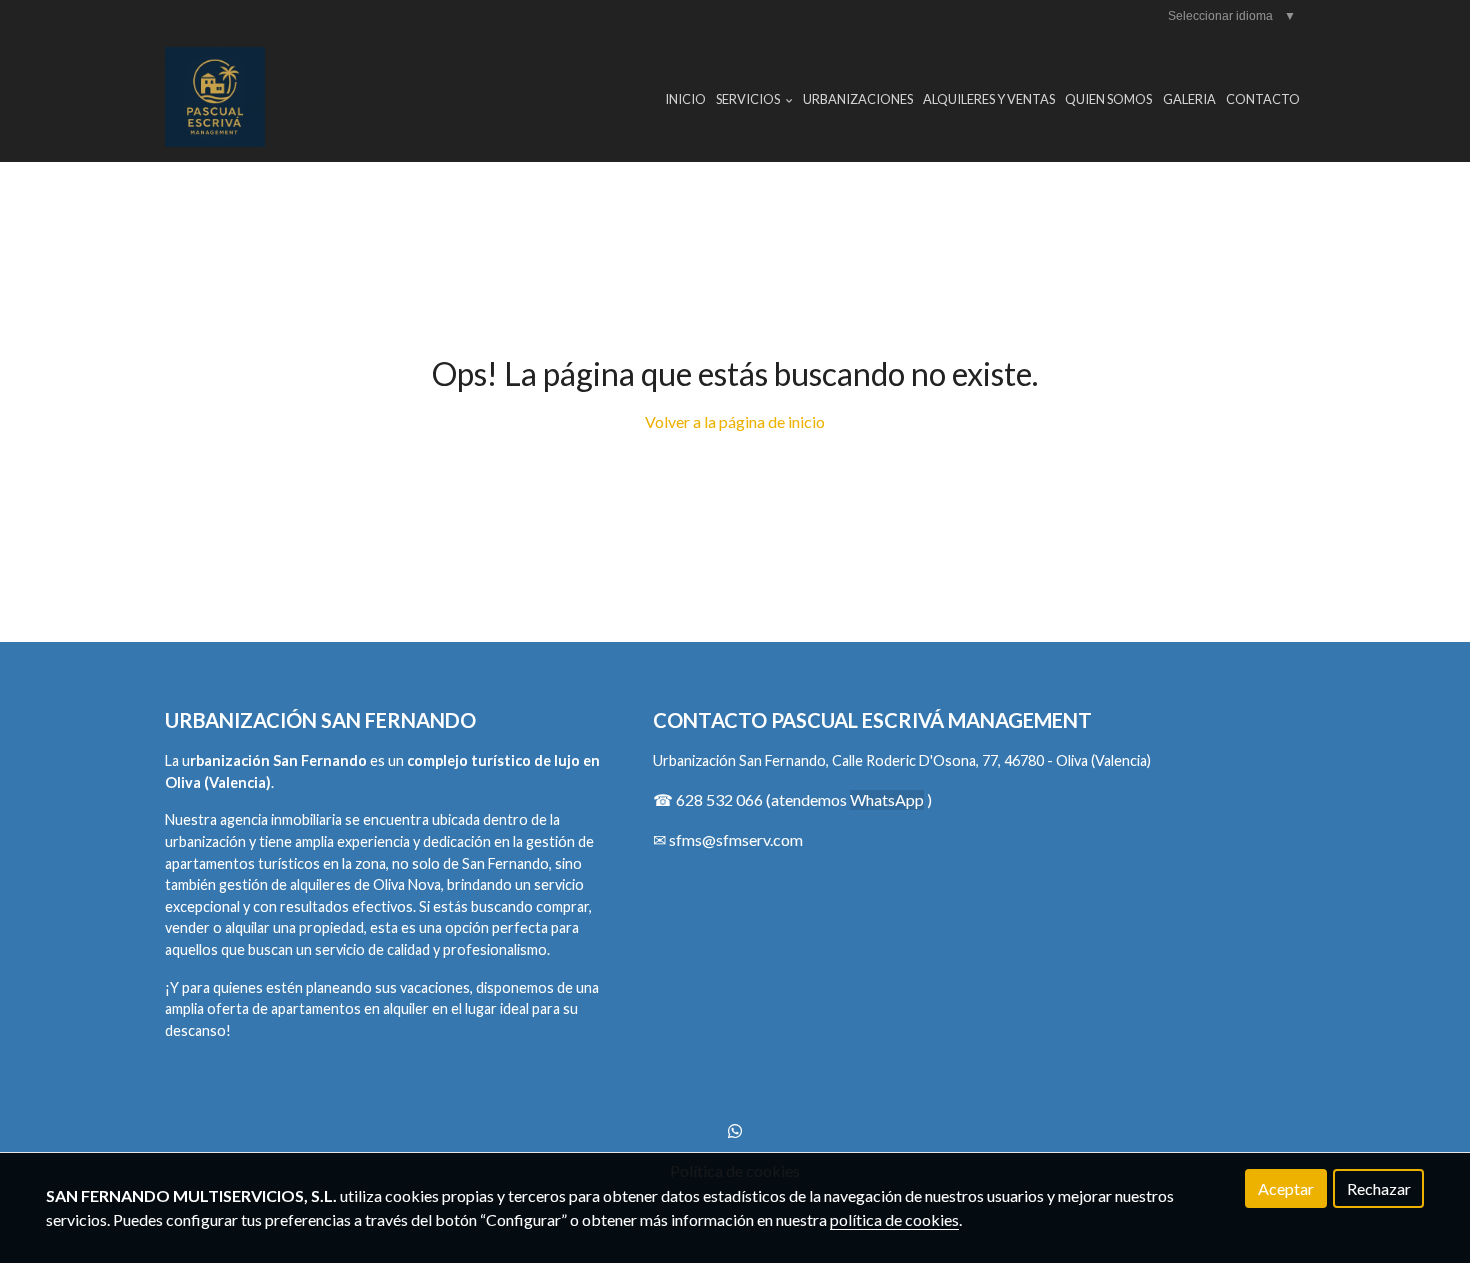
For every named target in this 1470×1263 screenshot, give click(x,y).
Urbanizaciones (858, 99)
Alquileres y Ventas (989, 99)
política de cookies (894, 1219)
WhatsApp (887, 799)
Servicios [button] (749, 99)
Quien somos (1108, 99)
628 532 (706, 799)
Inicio (685, 99)
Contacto (1263, 99)
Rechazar (1379, 1188)
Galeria (1189, 99)
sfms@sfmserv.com (736, 839)
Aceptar (1286, 1188)
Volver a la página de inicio (735, 421)
